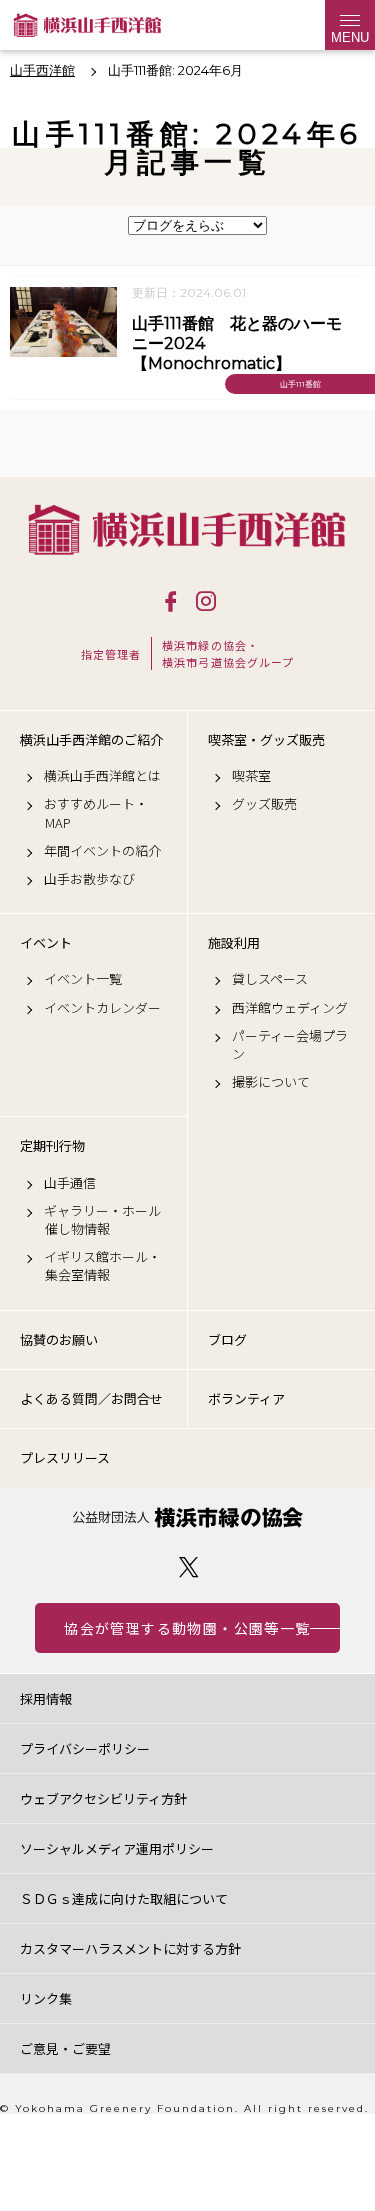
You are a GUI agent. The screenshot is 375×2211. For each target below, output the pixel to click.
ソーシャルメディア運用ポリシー (117, 1848)
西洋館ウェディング (290, 1008)
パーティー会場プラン (290, 1045)
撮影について (271, 1082)
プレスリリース (65, 1457)
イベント (46, 943)
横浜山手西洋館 (187, 529)
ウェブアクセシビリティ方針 (103, 1798)
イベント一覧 (83, 979)
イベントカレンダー (102, 1008)
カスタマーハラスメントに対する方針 (130, 1948)
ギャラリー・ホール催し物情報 (102, 1220)
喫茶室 (251, 776)
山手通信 (70, 1183)
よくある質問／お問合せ (91, 1398)
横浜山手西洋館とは (102, 776)
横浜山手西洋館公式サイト (87, 25)
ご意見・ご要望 (65, 2048)
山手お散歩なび (89, 879)
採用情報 (46, 1698)
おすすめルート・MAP (96, 813)
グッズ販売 (264, 804)
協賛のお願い (59, 1339)
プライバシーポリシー (85, 1748)
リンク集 (46, 1998)
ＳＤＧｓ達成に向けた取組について (124, 1898)
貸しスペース (270, 979)
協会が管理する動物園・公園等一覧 (187, 1628)
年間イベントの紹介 (102, 851)
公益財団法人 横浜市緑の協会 (187, 1517)
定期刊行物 (52, 1146)
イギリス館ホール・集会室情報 (102, 1266)
